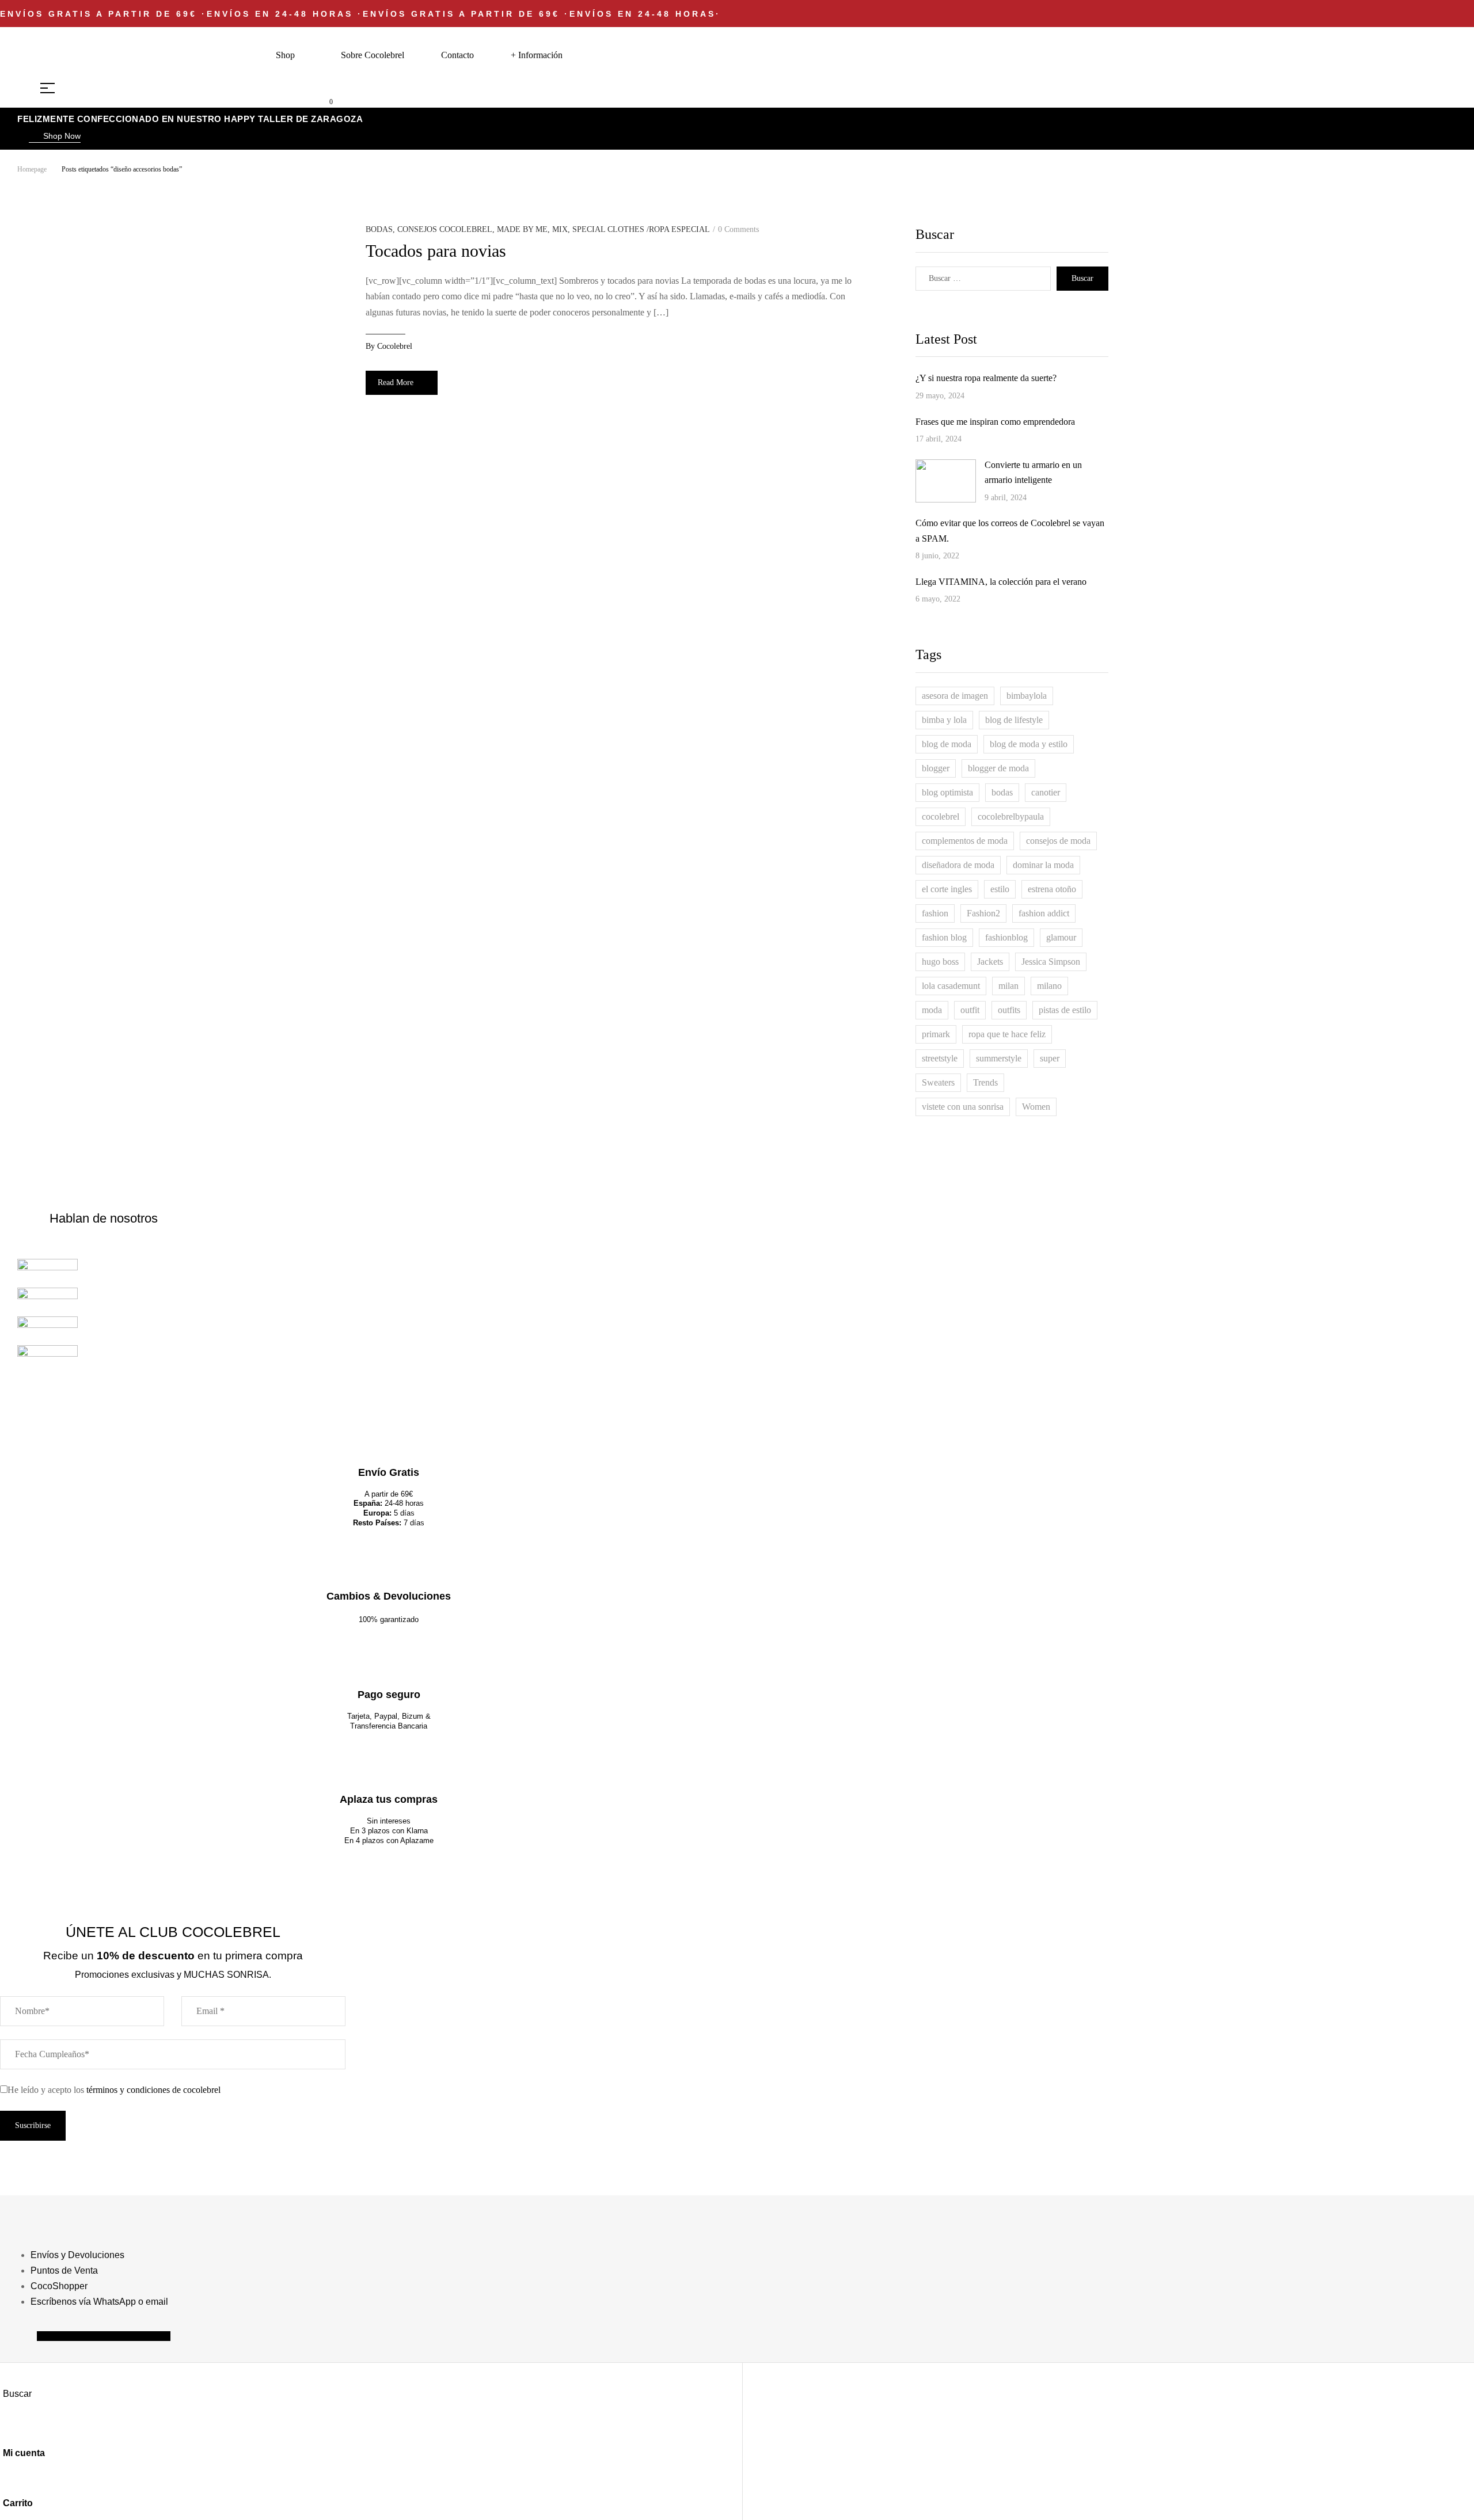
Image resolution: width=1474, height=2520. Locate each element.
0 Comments (738, 229)
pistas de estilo (1065, 1010)
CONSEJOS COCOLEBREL (445, 229)
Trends (985, 1082)
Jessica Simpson (1051, 962)
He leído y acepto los (114, 2090)
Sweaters (938, 1082)
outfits (1009, 1010)
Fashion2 (983, 913)
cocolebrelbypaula (1011, 816)
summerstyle (999, 1058)
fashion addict (1044, 913)
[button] (55, 137)
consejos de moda (1058, 841)
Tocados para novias (436, 251)
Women (1036, 1107)
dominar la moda (1043, 865)
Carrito (18, 2503)
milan (1008, 986)
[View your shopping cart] (322, 101)
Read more (396, 382)
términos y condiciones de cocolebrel (153, 2090)
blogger (936, 768)
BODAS (379, 229)
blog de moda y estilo (1029, 744)
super (1050, 1058)
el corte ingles (947, 889)
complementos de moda (965, 841)
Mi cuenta (24, 2453)
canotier (1046, 792)
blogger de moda (998, 768)
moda (932, 1010)
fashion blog (944, 937)
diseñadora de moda (958, 865)
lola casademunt (951, 986)
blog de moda (947, 744)
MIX (560, 229)
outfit (970, 1010)
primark (936, 1034)
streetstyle (940, 1058)
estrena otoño (1052, 889)
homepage (32, 169)
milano (1049, 986)
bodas (1002, 792)
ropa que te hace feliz (1007, 1034)
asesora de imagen (955, 696)
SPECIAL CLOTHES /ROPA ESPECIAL (641, 229)
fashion (935, 913)
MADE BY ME (522, 229)
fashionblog (1006, 937)
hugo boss (940, 962)
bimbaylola (1027, 696)
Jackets (990, 962)
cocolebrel (395, 346)
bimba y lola (944, 720)
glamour (1061, 937)
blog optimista (947, 792)
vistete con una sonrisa (963, 1107)
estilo (1000, 889)
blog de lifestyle (1014, 720)
